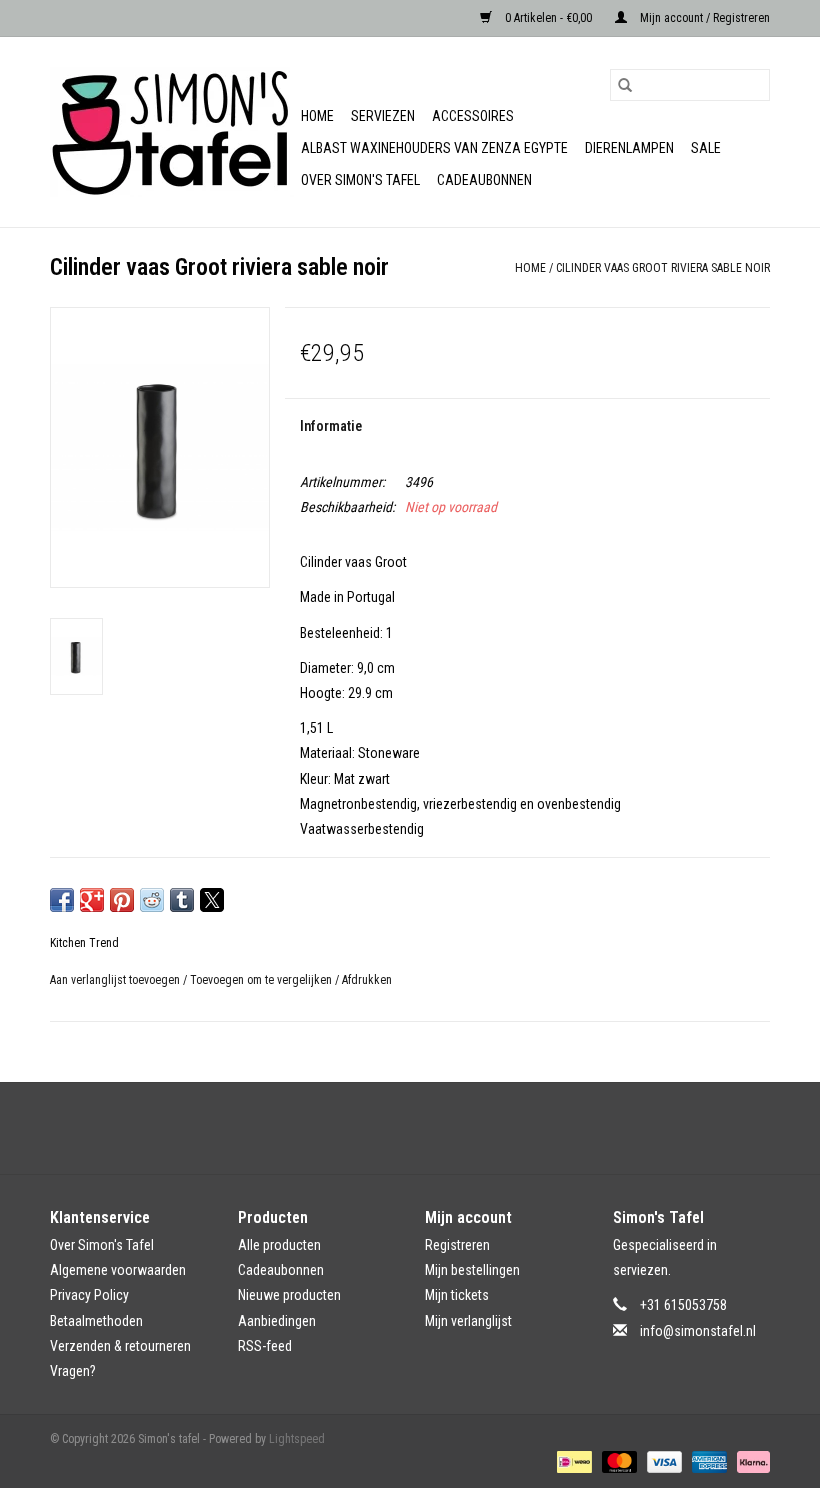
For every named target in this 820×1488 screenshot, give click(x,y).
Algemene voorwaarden (118, 1270)
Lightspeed (297, 1439)
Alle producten (279, 1245)
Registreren (457, 1245)
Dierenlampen (629, 148)
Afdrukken (367, 980)
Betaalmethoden (96, 1321)
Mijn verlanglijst (468, 1321)
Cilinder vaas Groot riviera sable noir (663, 268)
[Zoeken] (625, 85)
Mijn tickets (457, 1295)
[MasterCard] (617, 1461)
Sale (706, 148)
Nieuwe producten (289, 1295)
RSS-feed (265, 1346)
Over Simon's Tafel (360, 180)
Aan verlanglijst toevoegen (116, 980)
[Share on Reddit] (152, 900)
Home (317, 116)
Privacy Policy (89, 1295)
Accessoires (473, 116)
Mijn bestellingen (472, 1270)
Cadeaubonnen (484, 180)
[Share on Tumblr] (182, 900)
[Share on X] (212, 900)
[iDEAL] (572, 1461)
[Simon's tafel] (172, 132)
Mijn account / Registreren (703, 18)
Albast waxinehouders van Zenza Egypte (434, 148)
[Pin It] (122, 900)
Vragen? (73, 1371)
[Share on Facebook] (62, 900)
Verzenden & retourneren (120, 1346)
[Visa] (662, 1461)
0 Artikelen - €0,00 (548, 18)
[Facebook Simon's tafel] (393, 1128)
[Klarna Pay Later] (750, 1461)
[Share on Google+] (92, 900)
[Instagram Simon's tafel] (428, 1128)
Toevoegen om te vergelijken (262, 980)
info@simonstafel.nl (698, 1331)
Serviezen (383, 116)
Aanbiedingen (277, 1321)
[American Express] (707, 1461)
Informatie (331, 426)
